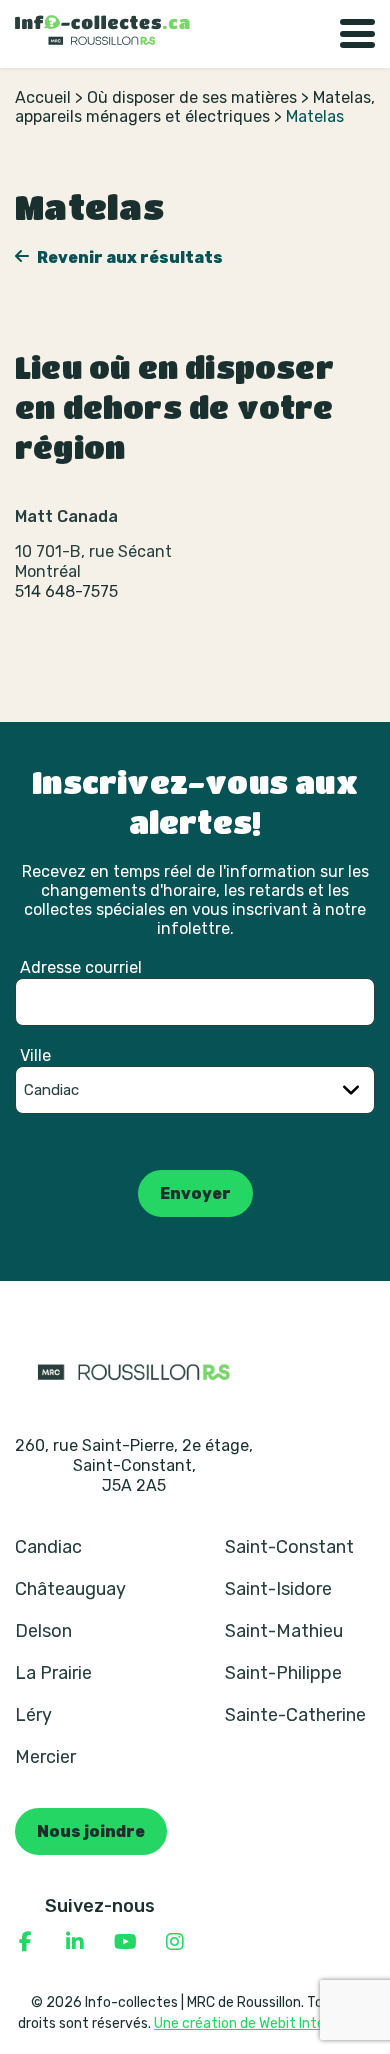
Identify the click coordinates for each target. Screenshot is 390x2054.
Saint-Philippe (283, 1673)
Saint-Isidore (278, 1589)
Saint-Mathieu (284, 1631)
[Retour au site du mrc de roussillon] (134, 1371)
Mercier (45, 1757)
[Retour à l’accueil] (102, 30)
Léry (33, 1715)
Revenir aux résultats (128, 257)
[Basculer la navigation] (357, 34)
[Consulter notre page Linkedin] (75, 1942)
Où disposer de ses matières (192, 97)
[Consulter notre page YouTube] (125, 1942)
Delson (43, 1631)
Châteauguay (70, 1589)
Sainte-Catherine (295, 1715)
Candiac (48, 1547)
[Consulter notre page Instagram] (175, 1942)
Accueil (43, 97)
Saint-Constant (289, 1547)
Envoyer (195, 1193)
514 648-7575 (66, 591)
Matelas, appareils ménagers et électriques (195, 107)
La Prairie (53, 1673)
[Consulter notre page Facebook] (25, 1942)
